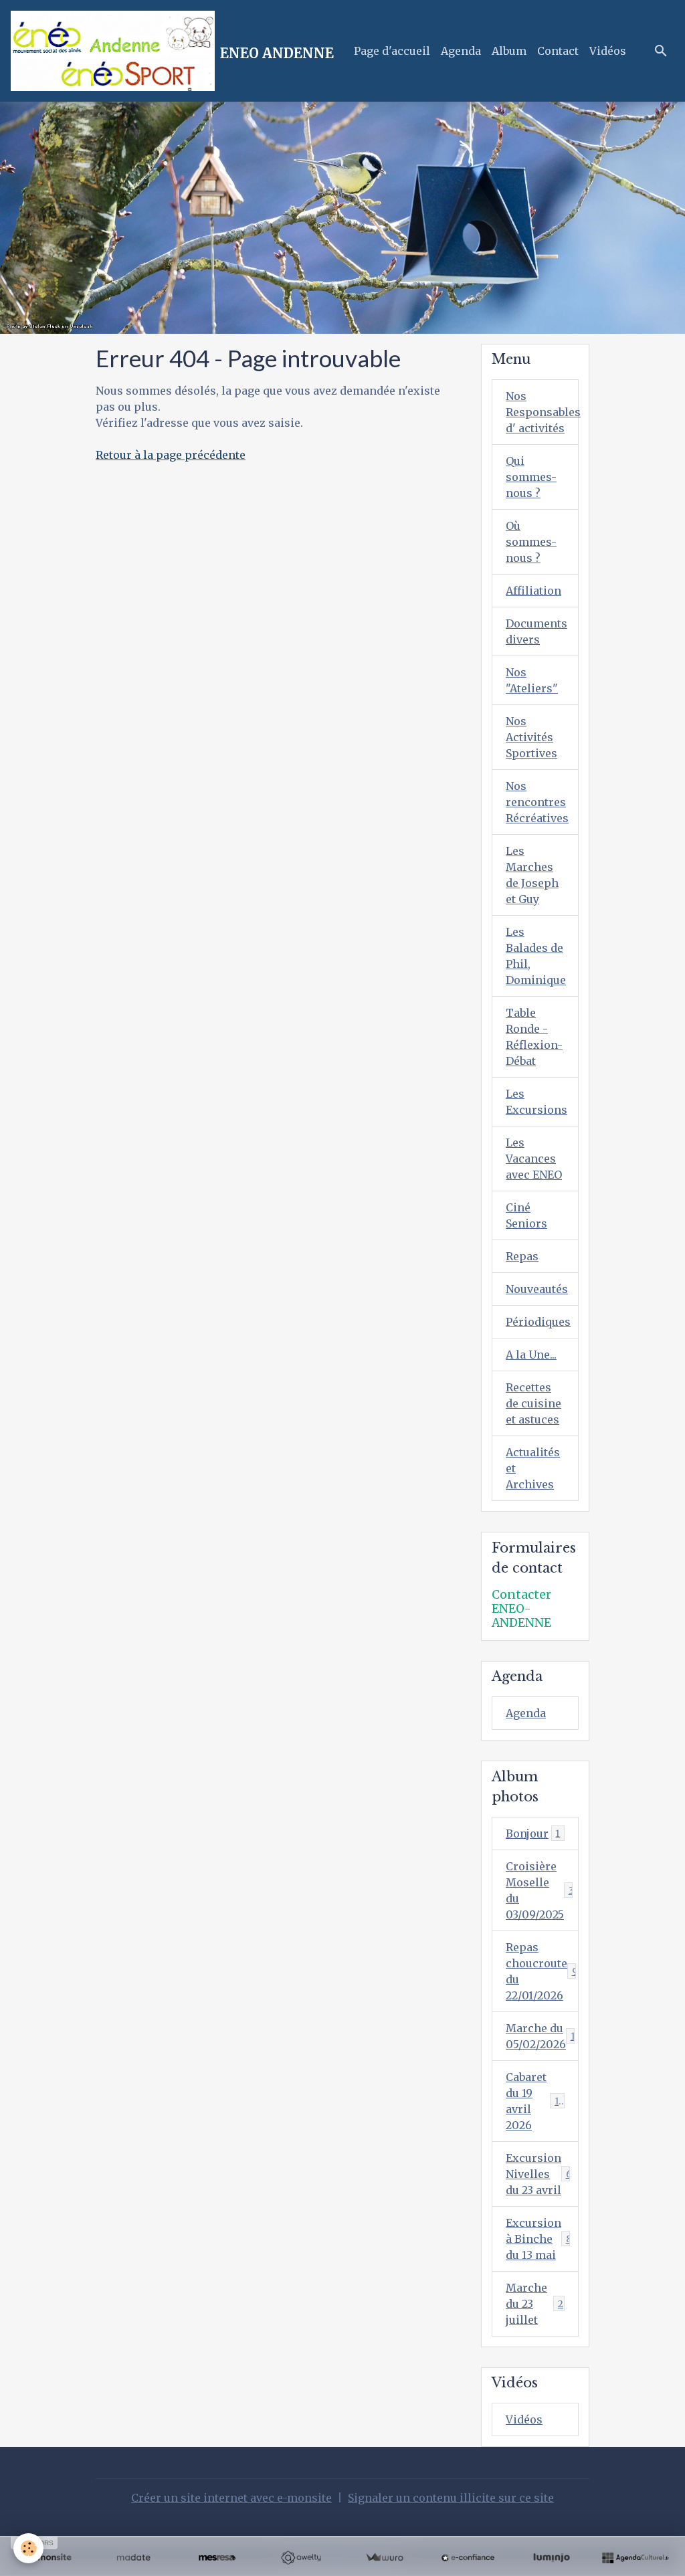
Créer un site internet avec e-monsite (231, 2498)
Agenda (461, 51)
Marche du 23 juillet (534, 2304)
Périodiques (538, 1322)
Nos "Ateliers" (532, 680)
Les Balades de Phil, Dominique (536, 956)
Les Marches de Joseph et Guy (532, 875)
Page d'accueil (392, 51)
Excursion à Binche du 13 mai (542, 2239)
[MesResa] (217, 2558)
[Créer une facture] (384, 2558)
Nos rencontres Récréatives (537, 802)
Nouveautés (537, 1289)
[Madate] (133, 2558)
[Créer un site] (50, 2558)
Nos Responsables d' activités (542, 412)
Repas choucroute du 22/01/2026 (542, 1971)
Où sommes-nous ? (531, 542)
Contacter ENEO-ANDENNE (521, 1609)
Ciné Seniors (526, 1215)
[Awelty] (301, 2558)
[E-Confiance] (468, 2558)
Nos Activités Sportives (531, 737)
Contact (558, 51)
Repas (522, 1256)
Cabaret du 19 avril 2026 (538, 2101)
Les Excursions (536, 1102)
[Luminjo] (552, 2558)
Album (509, 51)
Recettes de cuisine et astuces (533, 1403)
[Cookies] (28, 2548)
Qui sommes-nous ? (531, 477)
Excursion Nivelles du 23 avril (542, 2174)
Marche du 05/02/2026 (541, 2036)
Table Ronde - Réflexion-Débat (534, 1037)
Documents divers (536, 631)
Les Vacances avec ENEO (534, 1159)
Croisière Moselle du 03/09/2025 (542, 1890)
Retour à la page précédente (171, 455)
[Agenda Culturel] (635, 2558)
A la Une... (531, 1355)
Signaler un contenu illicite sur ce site (451, 2498)
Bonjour (533, 1834)
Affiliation (533, 591)
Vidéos (608, 51)
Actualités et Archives (533, 1468)
